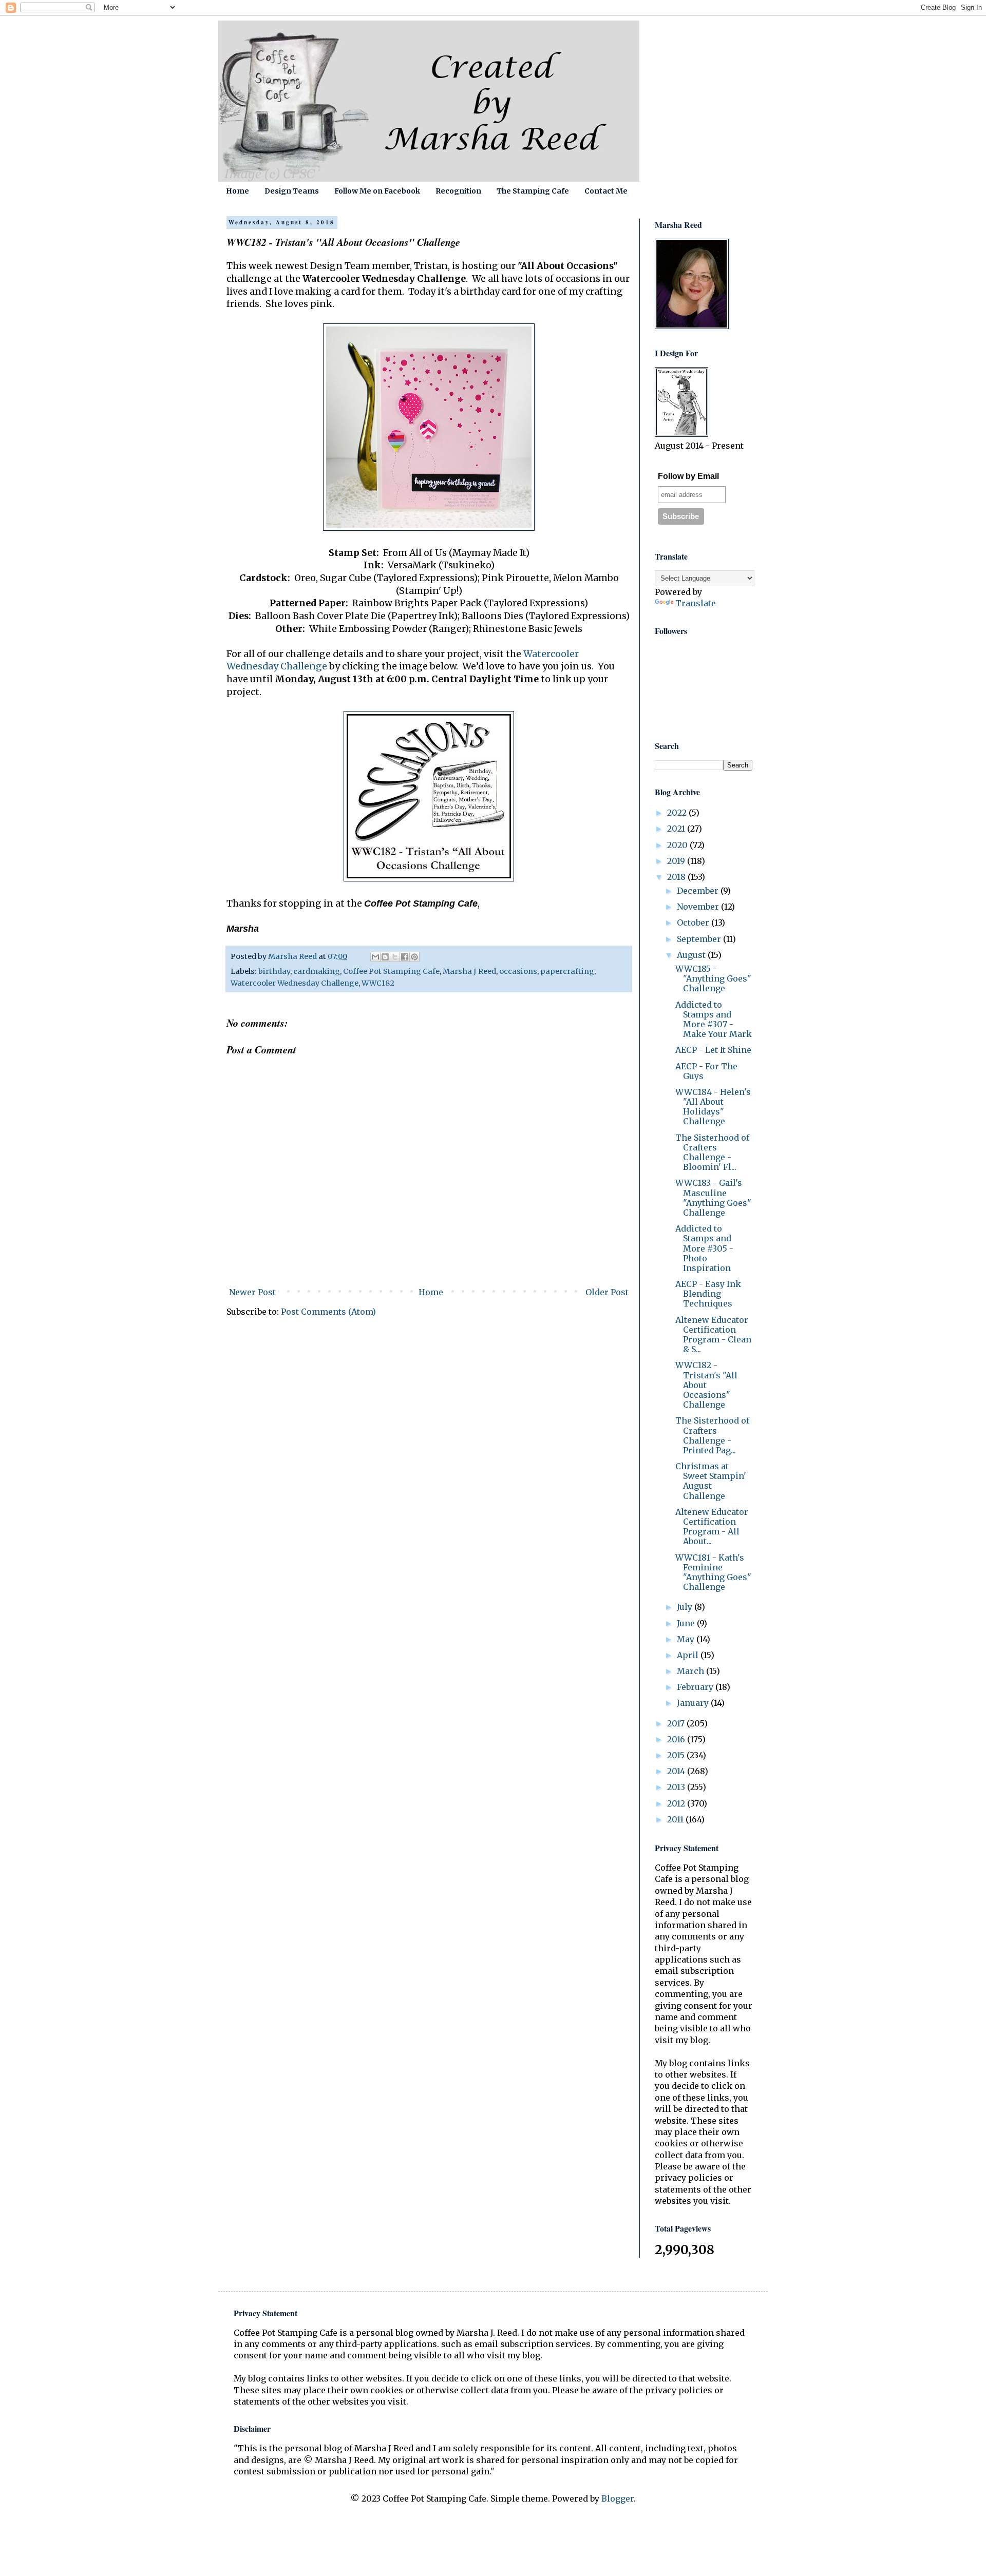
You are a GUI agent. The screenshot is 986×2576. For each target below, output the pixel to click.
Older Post (607, 1292)
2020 (678, 845)
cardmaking (317, 971)
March (691, 1671)
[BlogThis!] (385, 957)
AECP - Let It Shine (713, 1050)
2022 (678, 813)
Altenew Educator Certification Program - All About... (712, 1527)
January (694, 1703)
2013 (677, 1787)
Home (238, 191)
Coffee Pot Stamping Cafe (391, 971)
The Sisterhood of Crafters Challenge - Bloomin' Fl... (712, 1152)
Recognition (458, 191)
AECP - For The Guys (706, 1071)
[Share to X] (395, 957)
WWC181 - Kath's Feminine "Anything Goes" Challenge (713, 1572)
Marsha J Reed (469, 971)
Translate (696, 603)
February (696, 1687)
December (699, 891)
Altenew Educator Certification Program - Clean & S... (713, 1335)
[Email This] (375, 957)
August (692, 955)
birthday (274, 971)
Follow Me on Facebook (377, 191)
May (687, 1639)
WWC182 (378, 983)
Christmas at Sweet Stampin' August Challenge (711, 1481)
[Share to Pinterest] (414, 957)
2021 (677, 829)
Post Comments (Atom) (328, 1312)
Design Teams (292, 191)
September (700, 939)
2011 (676, 1819)
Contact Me (606, 191)
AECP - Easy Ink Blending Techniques (708, 1294)
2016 (677, 1739)
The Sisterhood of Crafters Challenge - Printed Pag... (712, 1435)
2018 (677, 877)
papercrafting (567, 971)
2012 (677, 1803)
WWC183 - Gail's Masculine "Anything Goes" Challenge (713, 1198)
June (687, 1623)
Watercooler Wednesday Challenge (295, 983)
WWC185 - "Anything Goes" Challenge (713, 978)
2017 (677, 1723)
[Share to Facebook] (405, 957)
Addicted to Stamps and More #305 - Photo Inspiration (704, 1248)
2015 (677, 1755)
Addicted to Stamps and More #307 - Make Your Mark (714, 1020)
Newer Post (252, 1292)
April (689, 1655)
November (699, 907)
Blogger (618, 2498)
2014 (677, 1771)
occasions (518, 971)
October (694, 922)
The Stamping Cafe (533, 191)
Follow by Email (688, 476)
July (686, 1607)
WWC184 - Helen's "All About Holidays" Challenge (713, 1107)
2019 (677, 861)
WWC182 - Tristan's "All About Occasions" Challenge (706, 1385)
